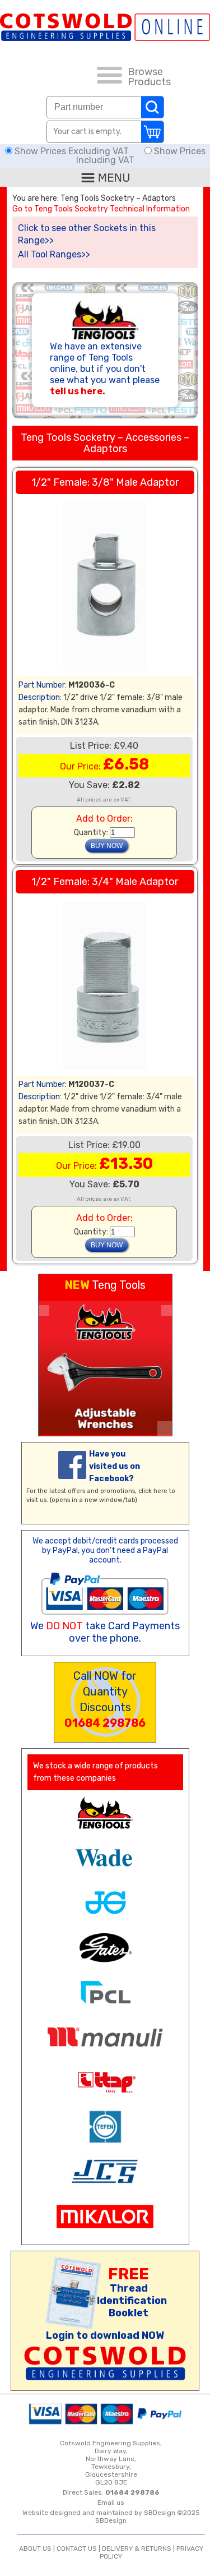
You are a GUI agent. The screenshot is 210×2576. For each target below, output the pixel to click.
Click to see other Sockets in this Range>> (87, 234)
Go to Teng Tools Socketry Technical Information (101, 209)
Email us (111, 2503)
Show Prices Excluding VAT (72, 151)
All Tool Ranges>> (54, 254)
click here (153, 1491)
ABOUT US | (38, 2549)
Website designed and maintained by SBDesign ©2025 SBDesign (111, 2517)
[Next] (167, 1310)
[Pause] (165, 1428)
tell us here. (78, 391)
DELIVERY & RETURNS (137, 2549)
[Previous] (44, 1310)
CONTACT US (77, 2549)
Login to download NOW (105, 2335)
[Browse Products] (109, 77)
